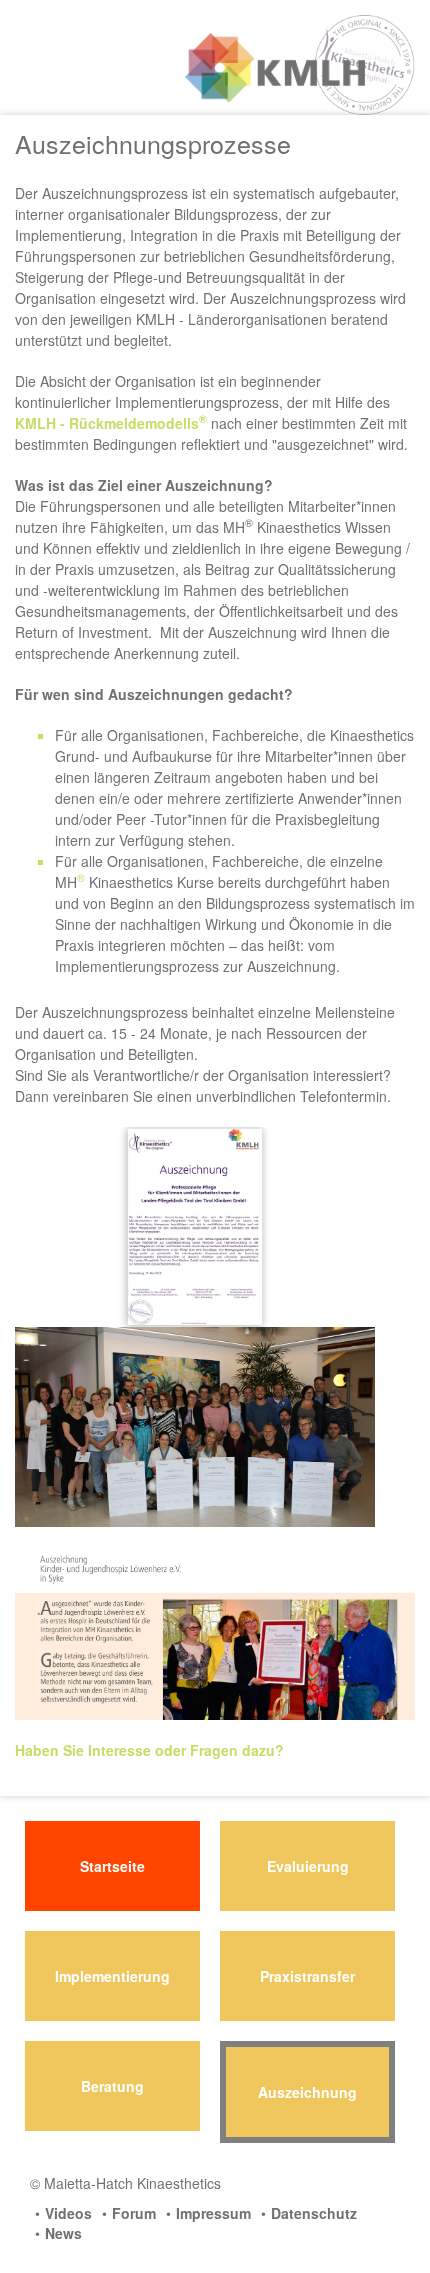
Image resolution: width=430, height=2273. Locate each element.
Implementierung (112, 1976)
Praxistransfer (307, 1976)
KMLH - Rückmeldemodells (111, 423)
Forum (134, 2213)
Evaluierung (308, 1866)
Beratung (112, 2086)
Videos (68, 2213)
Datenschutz (314, 2213)
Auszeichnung (307, 2092)
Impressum (213, 2213)
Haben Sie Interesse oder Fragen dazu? (149, 1750)
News (63, 2233)
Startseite (112, 1866)
